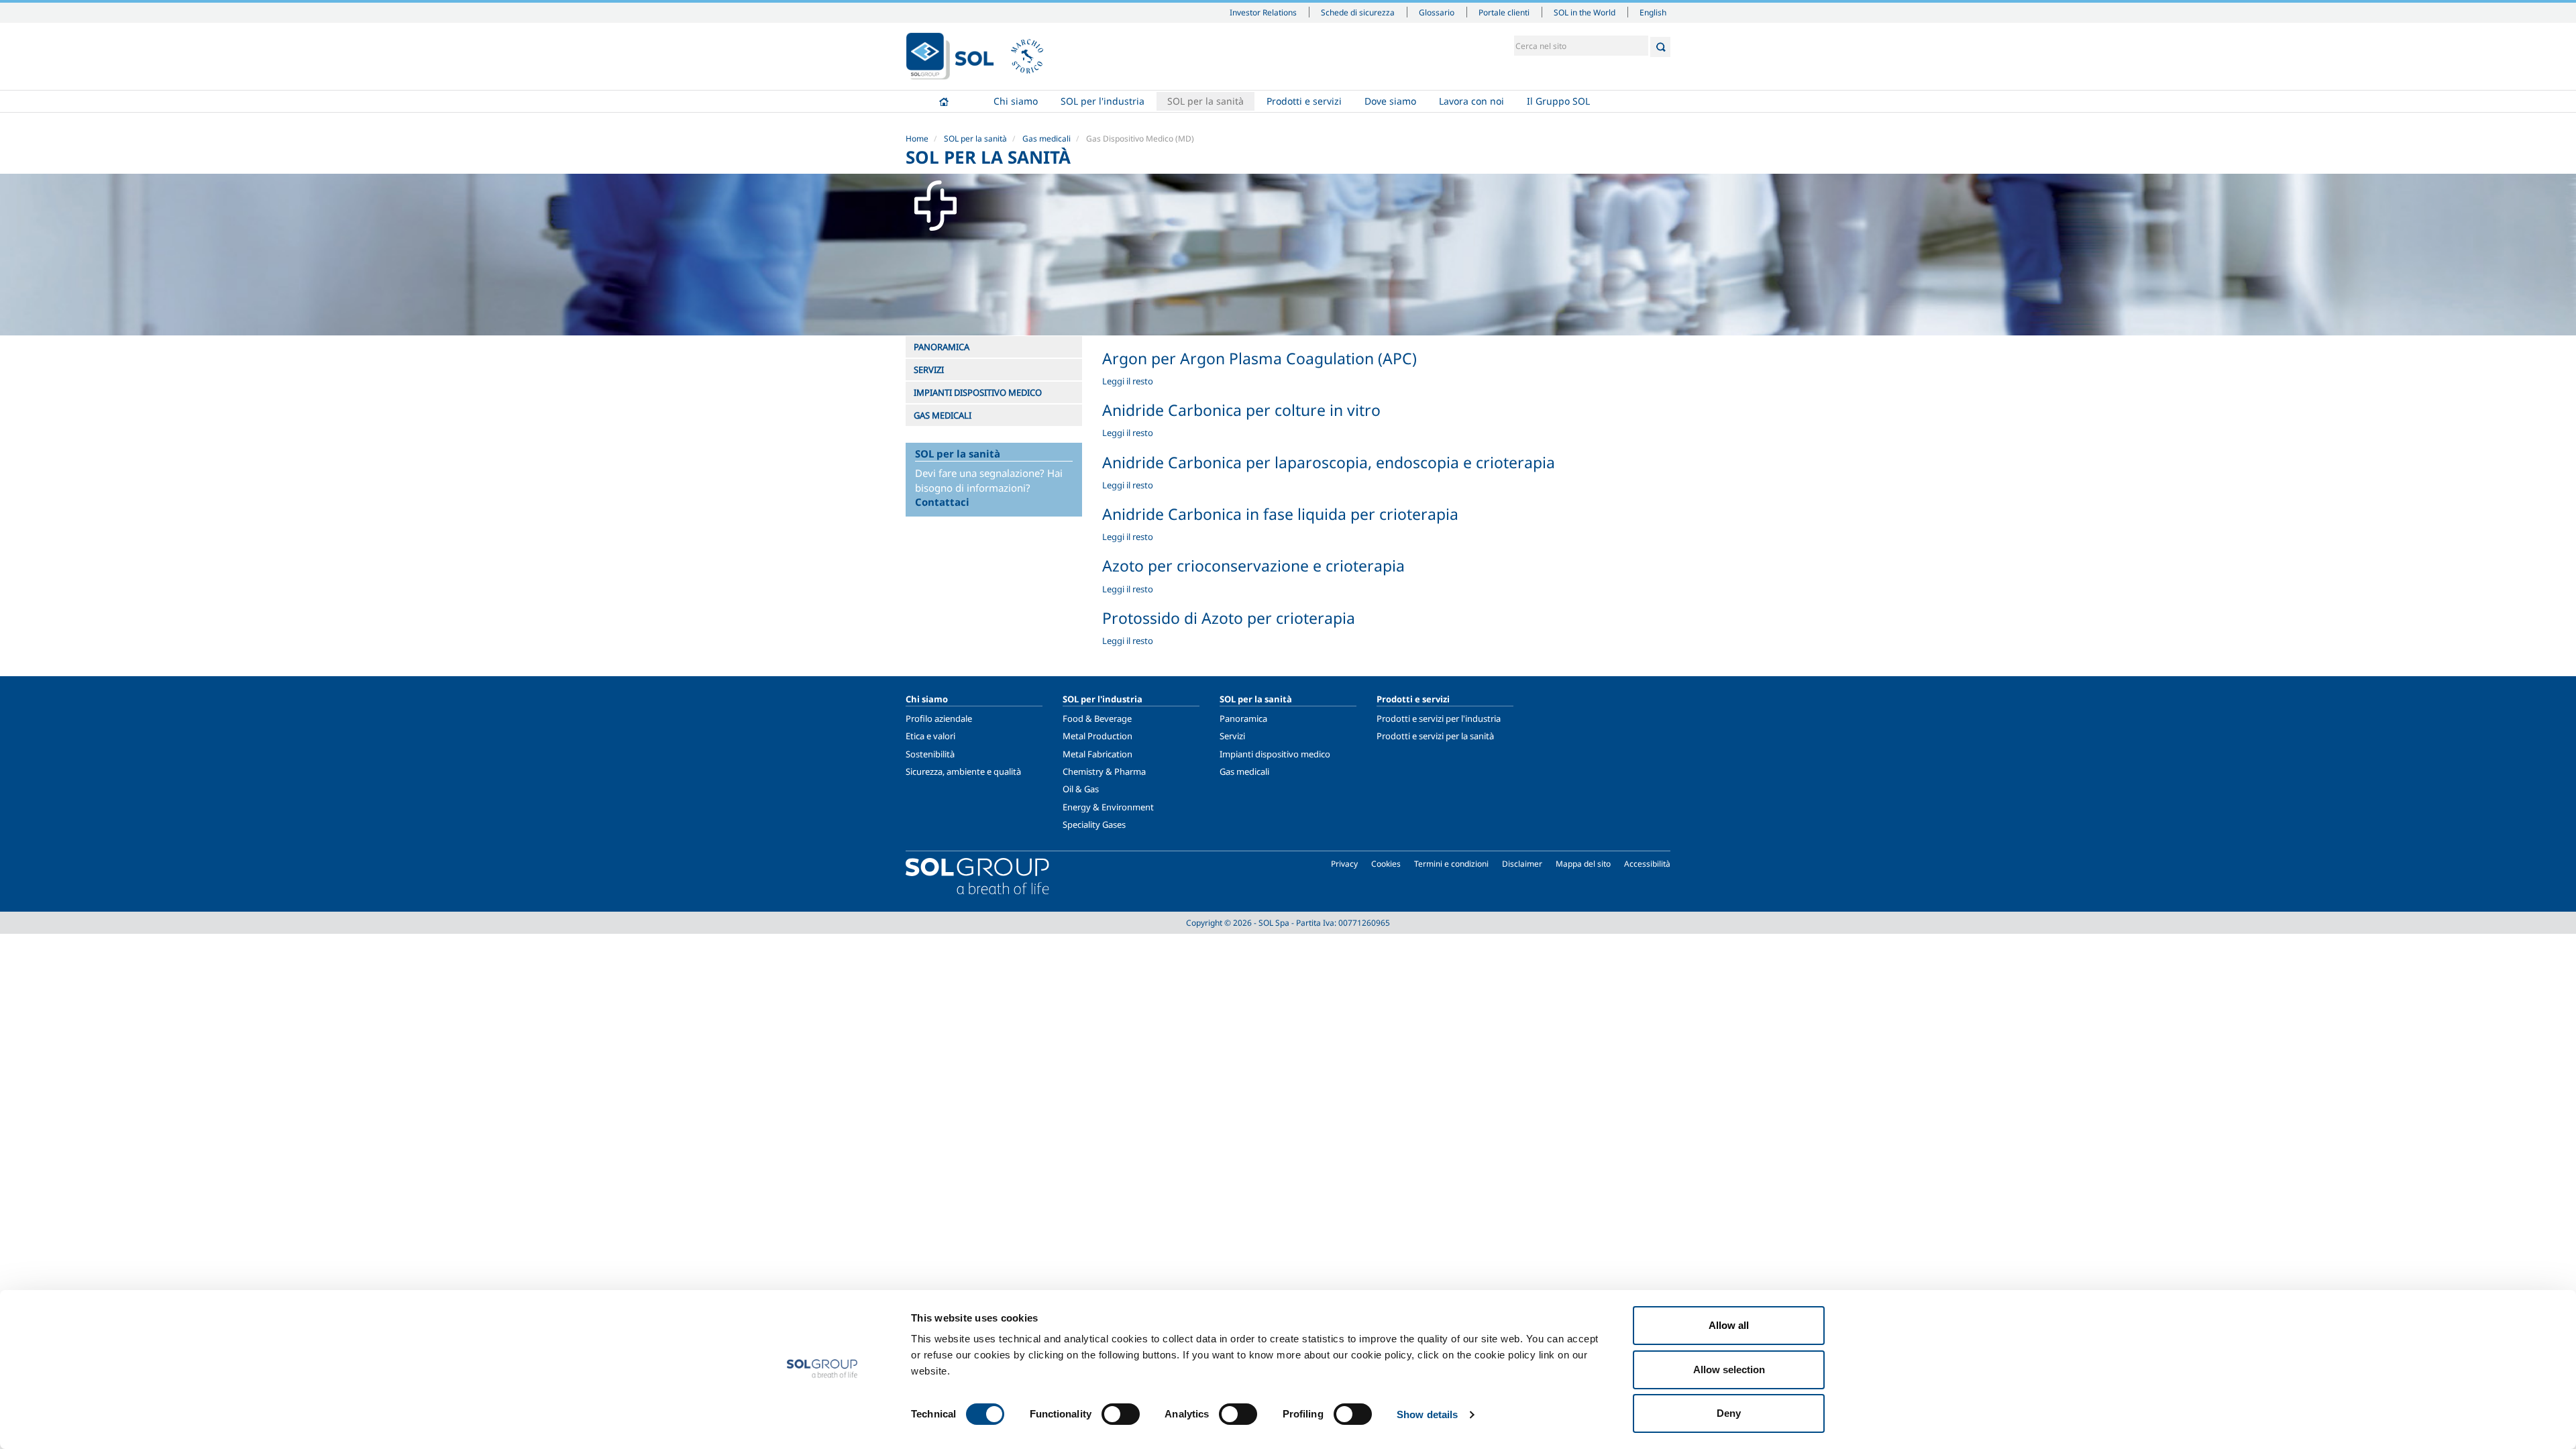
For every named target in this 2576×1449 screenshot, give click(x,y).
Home (944, 101)
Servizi (1232, 736)
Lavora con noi (1471, 101)
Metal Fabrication (1097, 754)
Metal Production (1097, 736)
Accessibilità (1647, 864)
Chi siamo (1016, 101)
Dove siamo (1390, 101)
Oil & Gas (1081, 789)
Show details (1427, 1414)
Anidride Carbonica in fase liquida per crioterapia (1280, 514)
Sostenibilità (930, 754)
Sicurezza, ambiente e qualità (963, 771)
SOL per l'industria (1103, 101)
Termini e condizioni (1451, 864)
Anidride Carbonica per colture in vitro (1241, 410)
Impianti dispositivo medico (1275, 754)
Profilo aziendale (939, 718)
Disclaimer (1522, 864)
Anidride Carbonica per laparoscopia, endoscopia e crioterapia (1329, 462)
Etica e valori (930, 736)
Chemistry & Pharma (1104, 771)
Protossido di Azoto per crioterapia (1229, 618)
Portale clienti (1504, 12)
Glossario (1437, 12)
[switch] (1121, 1414)
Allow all (1729, 1325)
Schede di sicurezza (1358, 12)
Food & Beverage (1097, 718)
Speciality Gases (1094, 824)
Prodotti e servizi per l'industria (1439, 718)
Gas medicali (1046, 139)
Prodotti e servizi (1304, 101)
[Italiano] (950, 56)
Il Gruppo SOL (1558, 101)
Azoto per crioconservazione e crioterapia (1253, 566)
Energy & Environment (1108, 807)
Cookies (1386, 864)
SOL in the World (1585, 12)
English (1653, 12)
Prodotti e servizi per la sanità (1435, 736)
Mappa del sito (1583, 864)
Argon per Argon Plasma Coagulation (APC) (1259, 358)
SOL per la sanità (1205, 101)
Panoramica (1243, 718)
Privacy (1344, 864)
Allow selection (1729, 1370)
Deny (1729, 1413)
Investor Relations (1263, 12)
